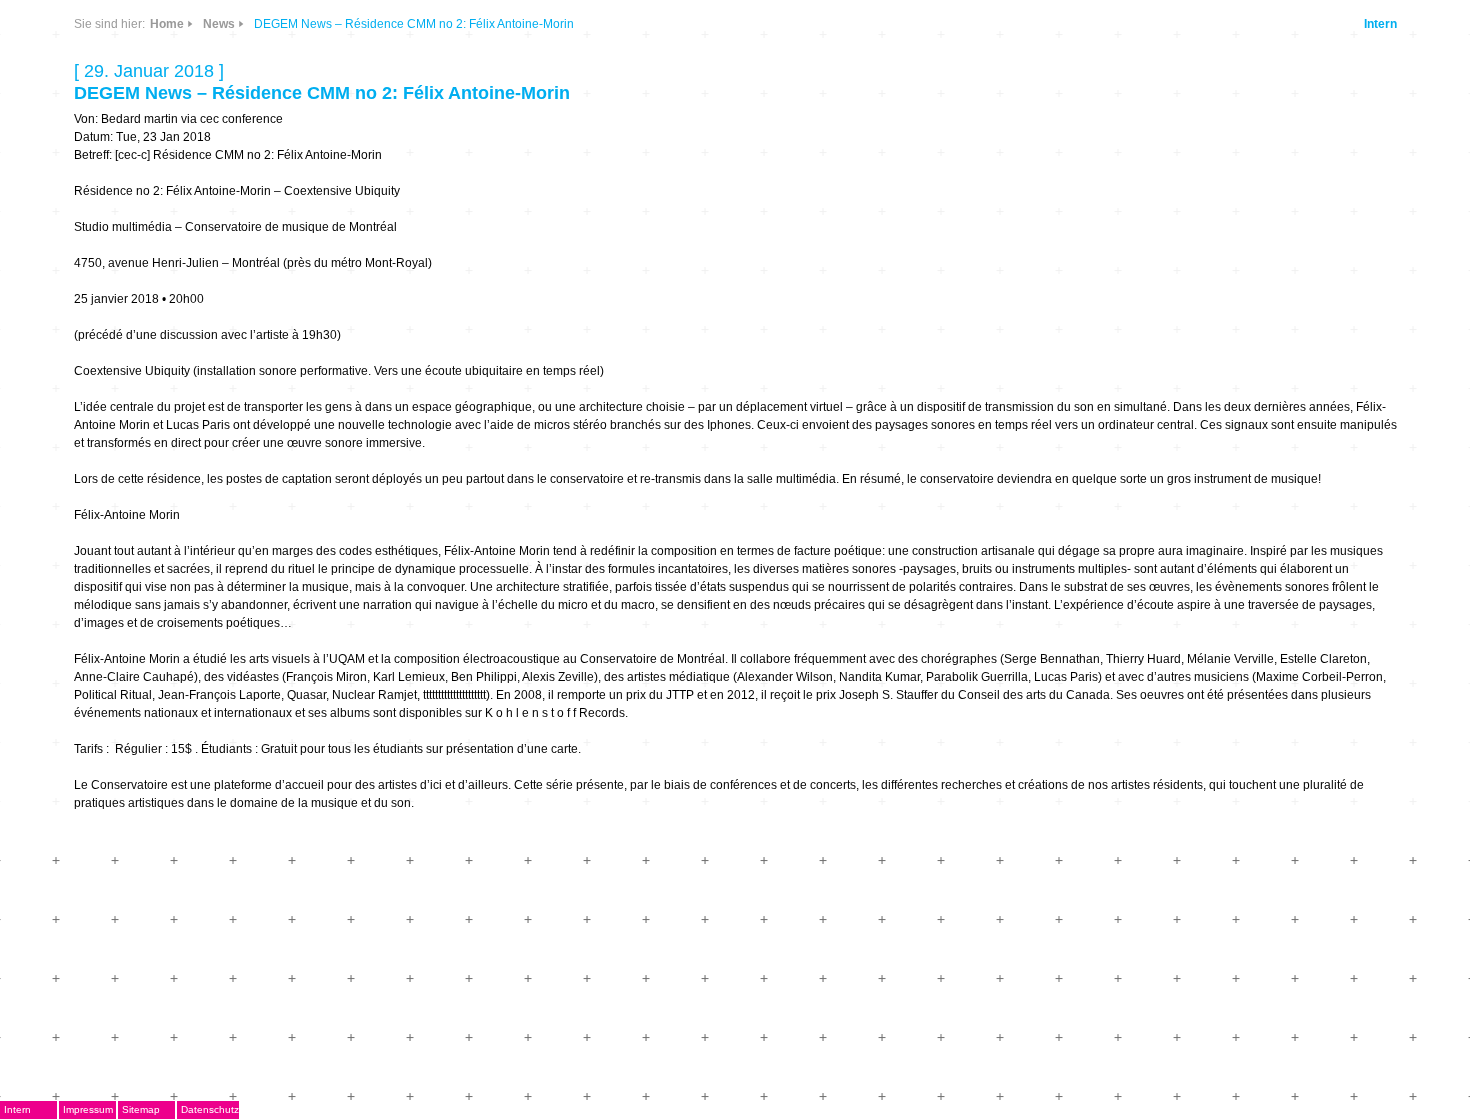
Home (167, 24)
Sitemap (141, 1109)
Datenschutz (210, 1109)
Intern (1380, 24)
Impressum (88, 1109)
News (219, 24)
